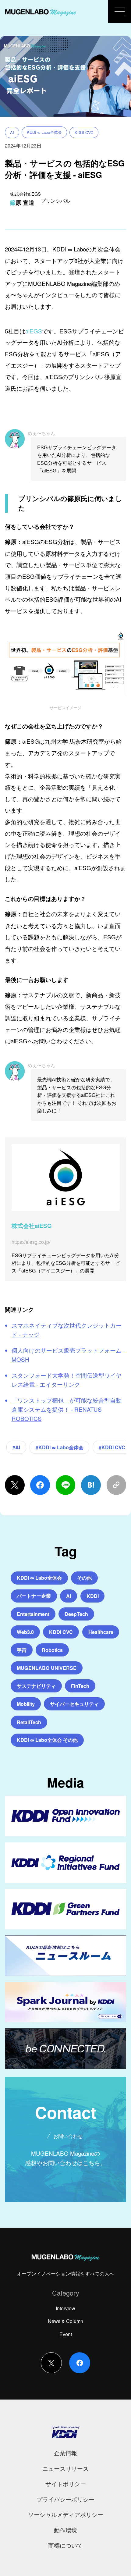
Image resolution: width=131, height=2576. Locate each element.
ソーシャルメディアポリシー (66, 2514)
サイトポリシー (66, 2483)
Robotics (52, 1650)
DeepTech (76, 1614)
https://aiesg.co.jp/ (31, 1242)
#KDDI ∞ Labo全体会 (60, 1447)
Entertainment (33, 1614)
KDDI (93, 1596)
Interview (65, 2308)
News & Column (65, 2321)
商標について (65, 2545)
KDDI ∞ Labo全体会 (44, 132)
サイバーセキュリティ (74, 1704)
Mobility (26, 1704)
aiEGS (34, 331)
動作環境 (65, 2530)
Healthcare (101, 1632)
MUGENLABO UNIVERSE (47, 1668)
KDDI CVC (84, 132)
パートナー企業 (34, 1596)
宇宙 (22, 1650)
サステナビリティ (36, 1686)
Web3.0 (25, 1632)
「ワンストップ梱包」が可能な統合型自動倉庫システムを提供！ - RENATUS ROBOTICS (67, 1409)
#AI (16, 1447)
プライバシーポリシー (65, 2499)
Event (66, 2334)
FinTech (80, 1686)
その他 (84, 1578)
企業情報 (65, 2453)
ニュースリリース (65, 2468)
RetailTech (29, 1722)
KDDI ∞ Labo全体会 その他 (47, 1740)
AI (12, 132)
